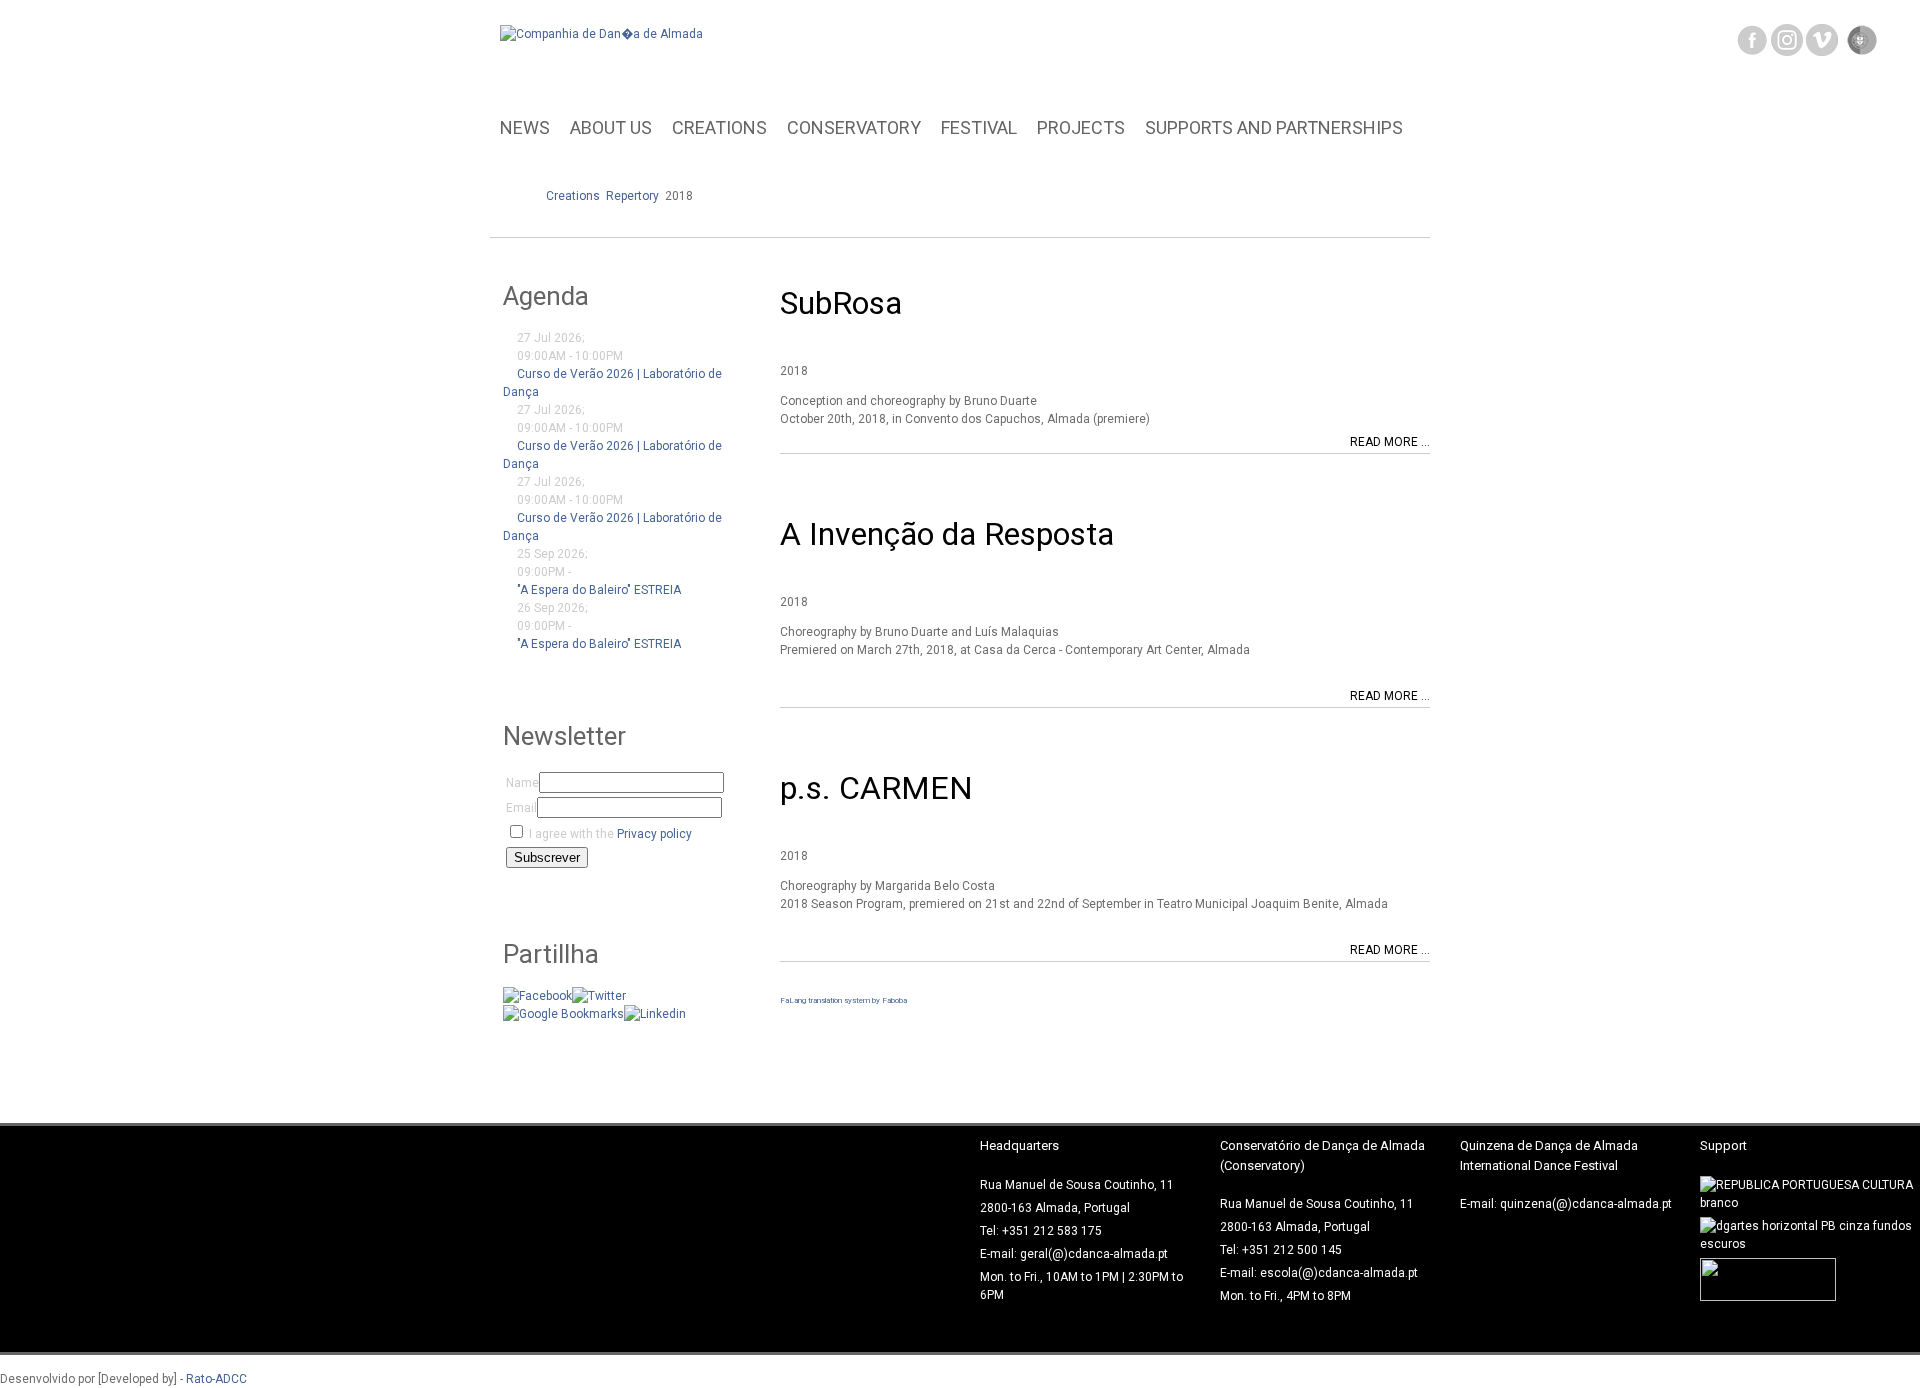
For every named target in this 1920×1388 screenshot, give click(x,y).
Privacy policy (654, 834)
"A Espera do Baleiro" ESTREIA (599, 590)
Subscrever (547, 857)
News (525, 127)
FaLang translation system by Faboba (843, 1000)
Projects (1081, 127)
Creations (719, 127)
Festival (979, 127)
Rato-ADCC (216, 1379)
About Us (611, 127)
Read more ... (1390, 442)
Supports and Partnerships (1274, 127)
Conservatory (854, 127)
